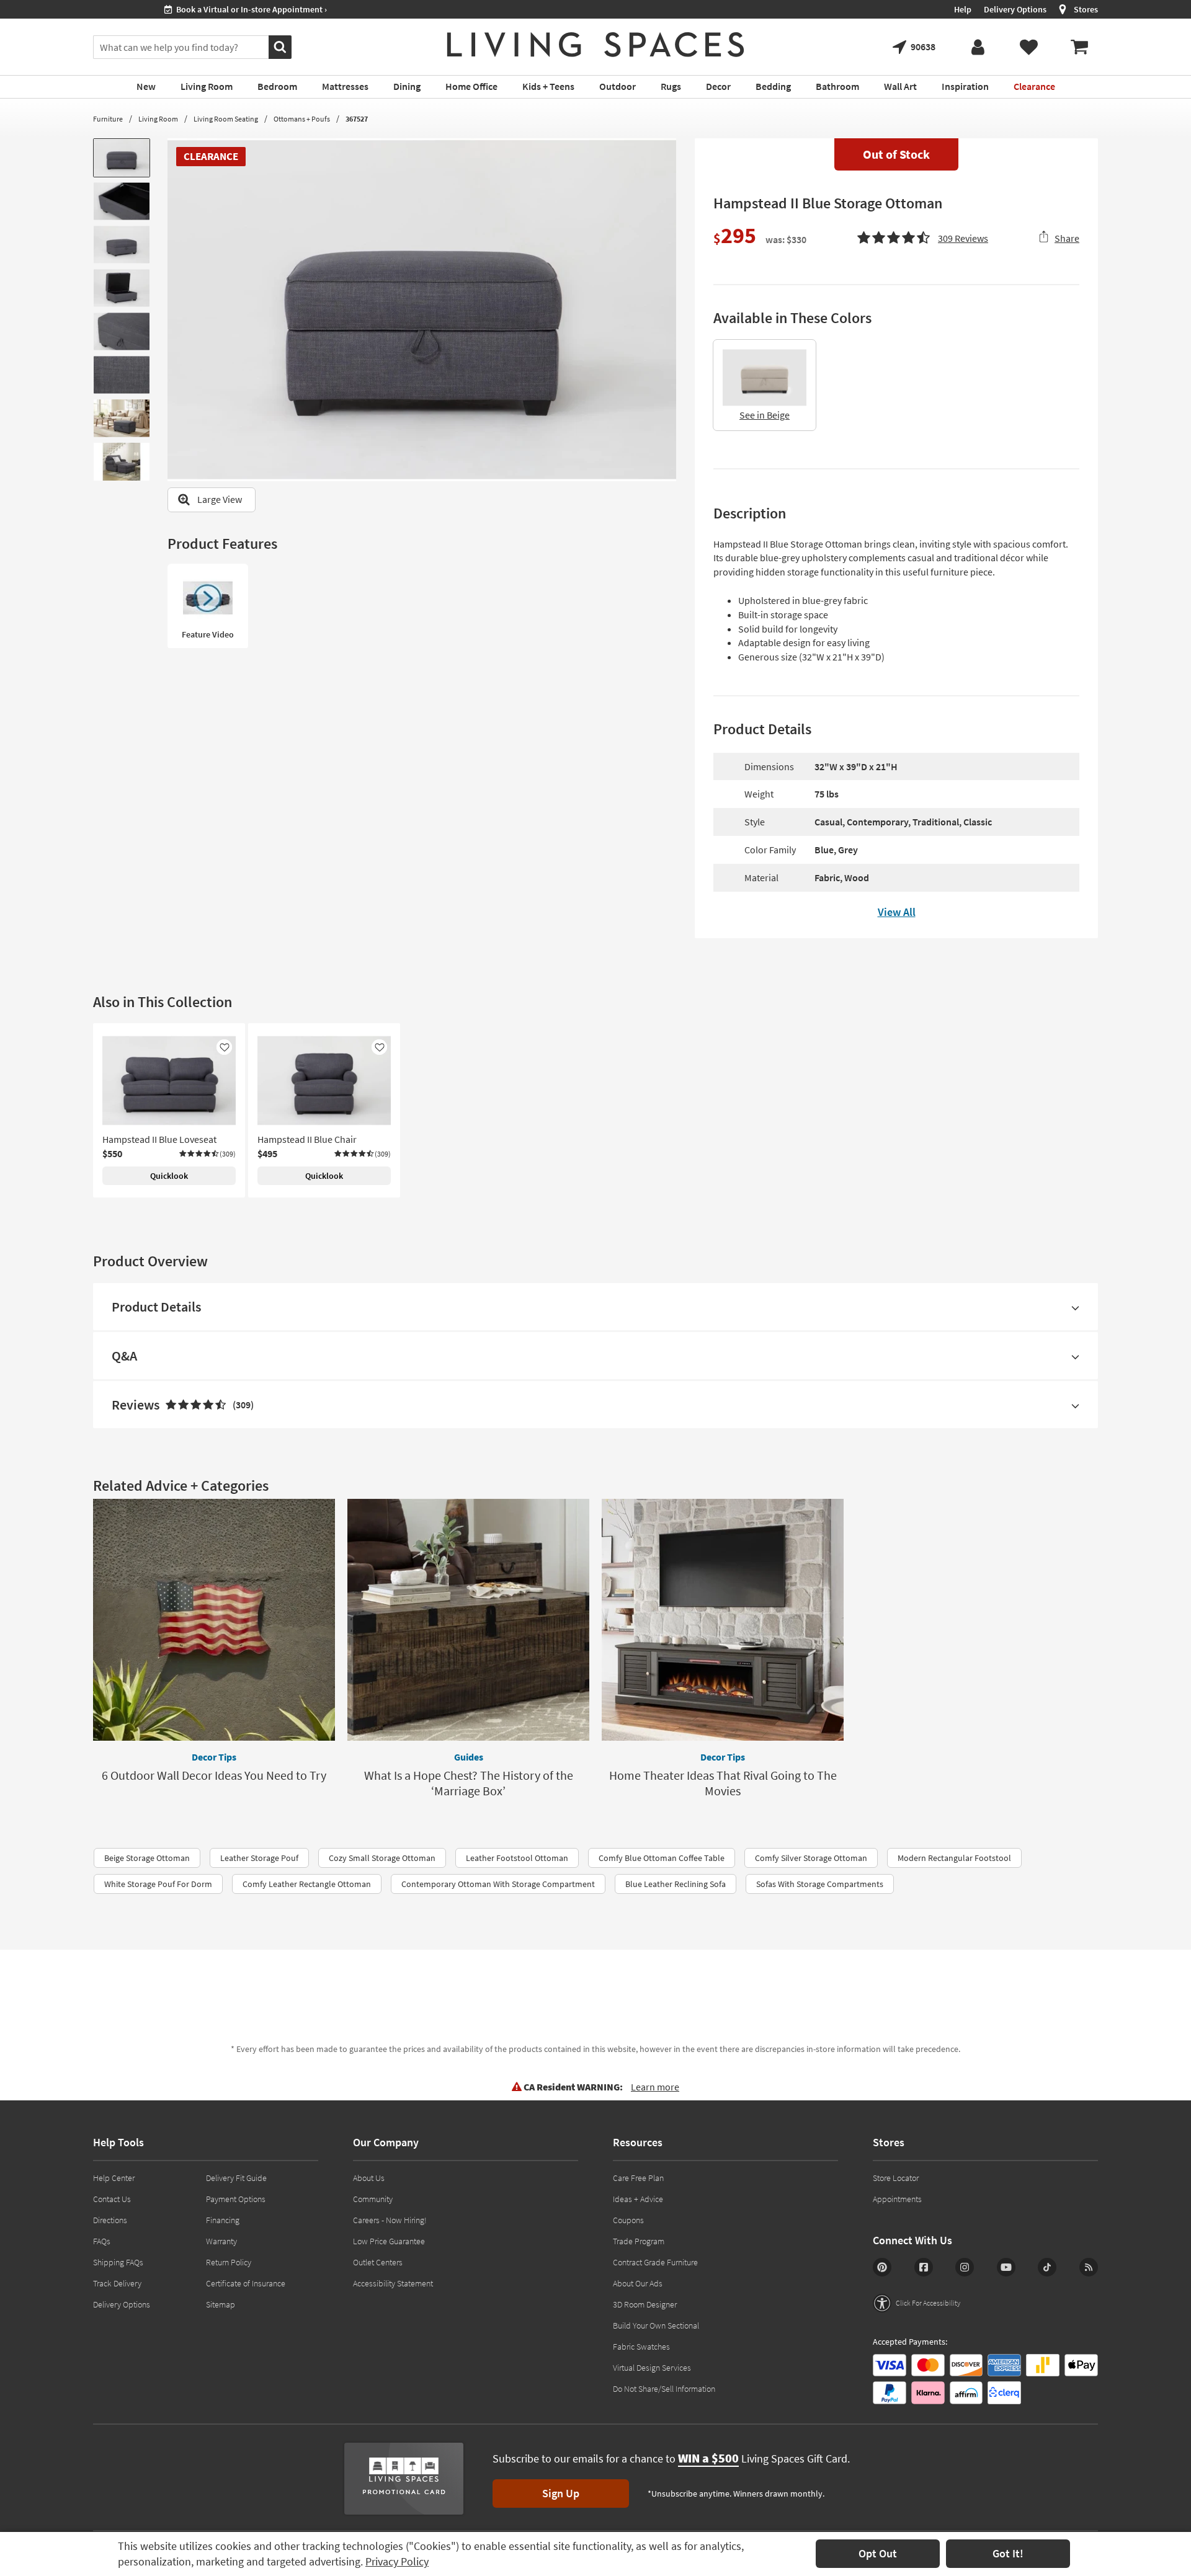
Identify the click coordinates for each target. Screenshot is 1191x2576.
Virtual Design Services (652, 2368)
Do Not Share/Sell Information (664, 2389)
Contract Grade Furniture (655, 2262)
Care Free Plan (638, 2178)
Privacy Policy (397, 2561)
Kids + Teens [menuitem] (548, 86)
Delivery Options (1015, 9)
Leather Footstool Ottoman (517, 1858)
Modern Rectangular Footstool (954, 1858)
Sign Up (561, 2493)
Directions (110, 2220)
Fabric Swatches (641, 2347)
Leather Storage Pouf (259, 1858)
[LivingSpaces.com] (595, 45)
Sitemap (221, 2304)
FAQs (102, 2241)
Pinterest (882, 2267)
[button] (923, 236)
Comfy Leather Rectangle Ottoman (307, 1884)
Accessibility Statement (393, 2283)
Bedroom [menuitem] (277, 86)
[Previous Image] (177, 309)
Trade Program (639, 2241)
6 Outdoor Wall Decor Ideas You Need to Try (214, 1775)
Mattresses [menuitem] (345, 86)
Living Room (158, 119)
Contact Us (112, 2199)
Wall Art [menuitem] (900, 86)
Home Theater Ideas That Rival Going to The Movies (723, 1783)
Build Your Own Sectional (656, 2325)
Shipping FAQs (118, 2262)
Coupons (628, 2220)
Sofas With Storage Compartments (820, 1884)
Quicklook (169, 1176)
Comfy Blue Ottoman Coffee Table (662, 1858)
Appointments (897, 2199)
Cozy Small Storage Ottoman (382, 1858)
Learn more (655, 2087)
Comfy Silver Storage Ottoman (811, 1858)
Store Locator (896, 2178)
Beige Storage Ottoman (147, 1858)
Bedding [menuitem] (773, 86)
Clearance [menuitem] (1034, 86)
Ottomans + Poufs (302, 119)
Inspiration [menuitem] (965, 86)
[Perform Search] (280, 47)
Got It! (1008, 2553)
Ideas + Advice (638, 2199)
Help (963, 9)
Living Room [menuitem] (207, 86)
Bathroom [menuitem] (837, 86)
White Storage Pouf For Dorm (158, 1884)
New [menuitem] (146, 86)
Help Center (114, 2178)
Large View (220, 499)
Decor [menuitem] (718, 86)
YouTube (1006, 2267)
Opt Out (878, 2553)
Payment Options (236, 2199)
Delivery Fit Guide (236, 2178)
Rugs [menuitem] (671, 86)
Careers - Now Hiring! (390, 2220)
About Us (369, 2178)
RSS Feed (1089, 2267)
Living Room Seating (226, 119)
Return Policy (229, 2262)
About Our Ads (638, 2283)
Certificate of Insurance (246, 2283)
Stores (1086, 9)
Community (373, 2199)
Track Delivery (117, 2283)
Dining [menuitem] (407, 86)
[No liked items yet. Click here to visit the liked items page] (1028, 47)
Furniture (108, 119)
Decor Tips (214, 1757)
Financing (223, 2220)
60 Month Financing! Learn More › (165, 9)
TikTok (1047, 2267)
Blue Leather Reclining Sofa (676, 1884)
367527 (357, 119)
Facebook (924, 2267)
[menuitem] (1079, 47)
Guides (469, 1757)
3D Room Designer (645, 2304)
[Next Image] (667, 309)
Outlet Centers (378, 2262)
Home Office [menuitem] (471, 86)
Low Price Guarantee (389, 2241)
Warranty (221, 2241)
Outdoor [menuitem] (618, 86)
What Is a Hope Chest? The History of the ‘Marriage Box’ (469, 1783)
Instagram (965, 2267)
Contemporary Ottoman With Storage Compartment (498, 1884)
